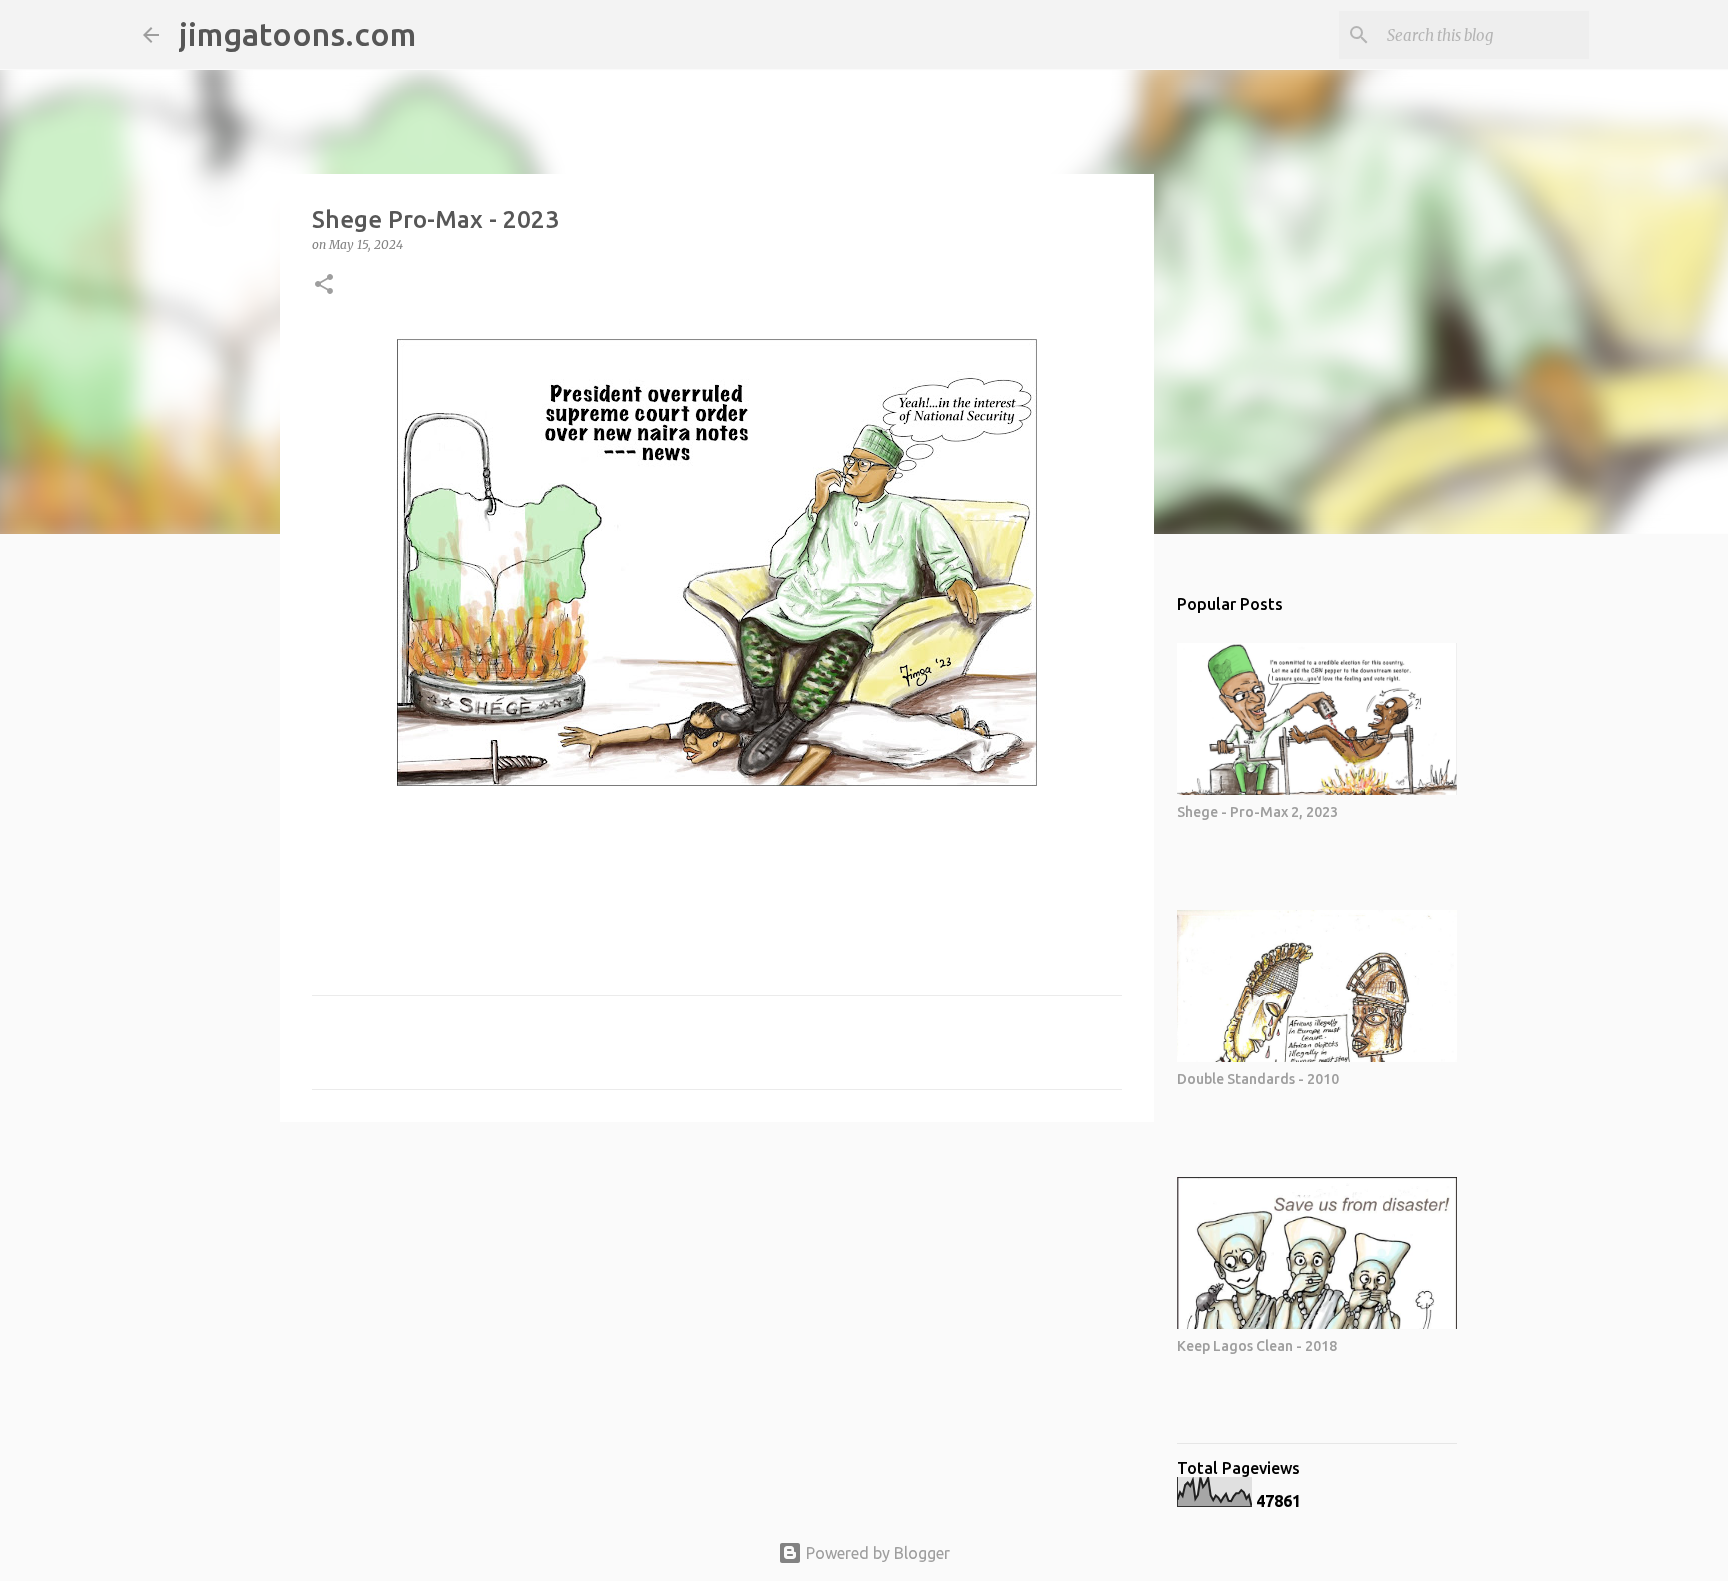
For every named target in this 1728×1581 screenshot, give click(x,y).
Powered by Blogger (876, 1553)
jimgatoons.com (297, 34)
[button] (324, 285)
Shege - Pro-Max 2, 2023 (1257, 812)
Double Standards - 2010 (1258, 1079)
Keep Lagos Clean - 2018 (1257, 1346)
